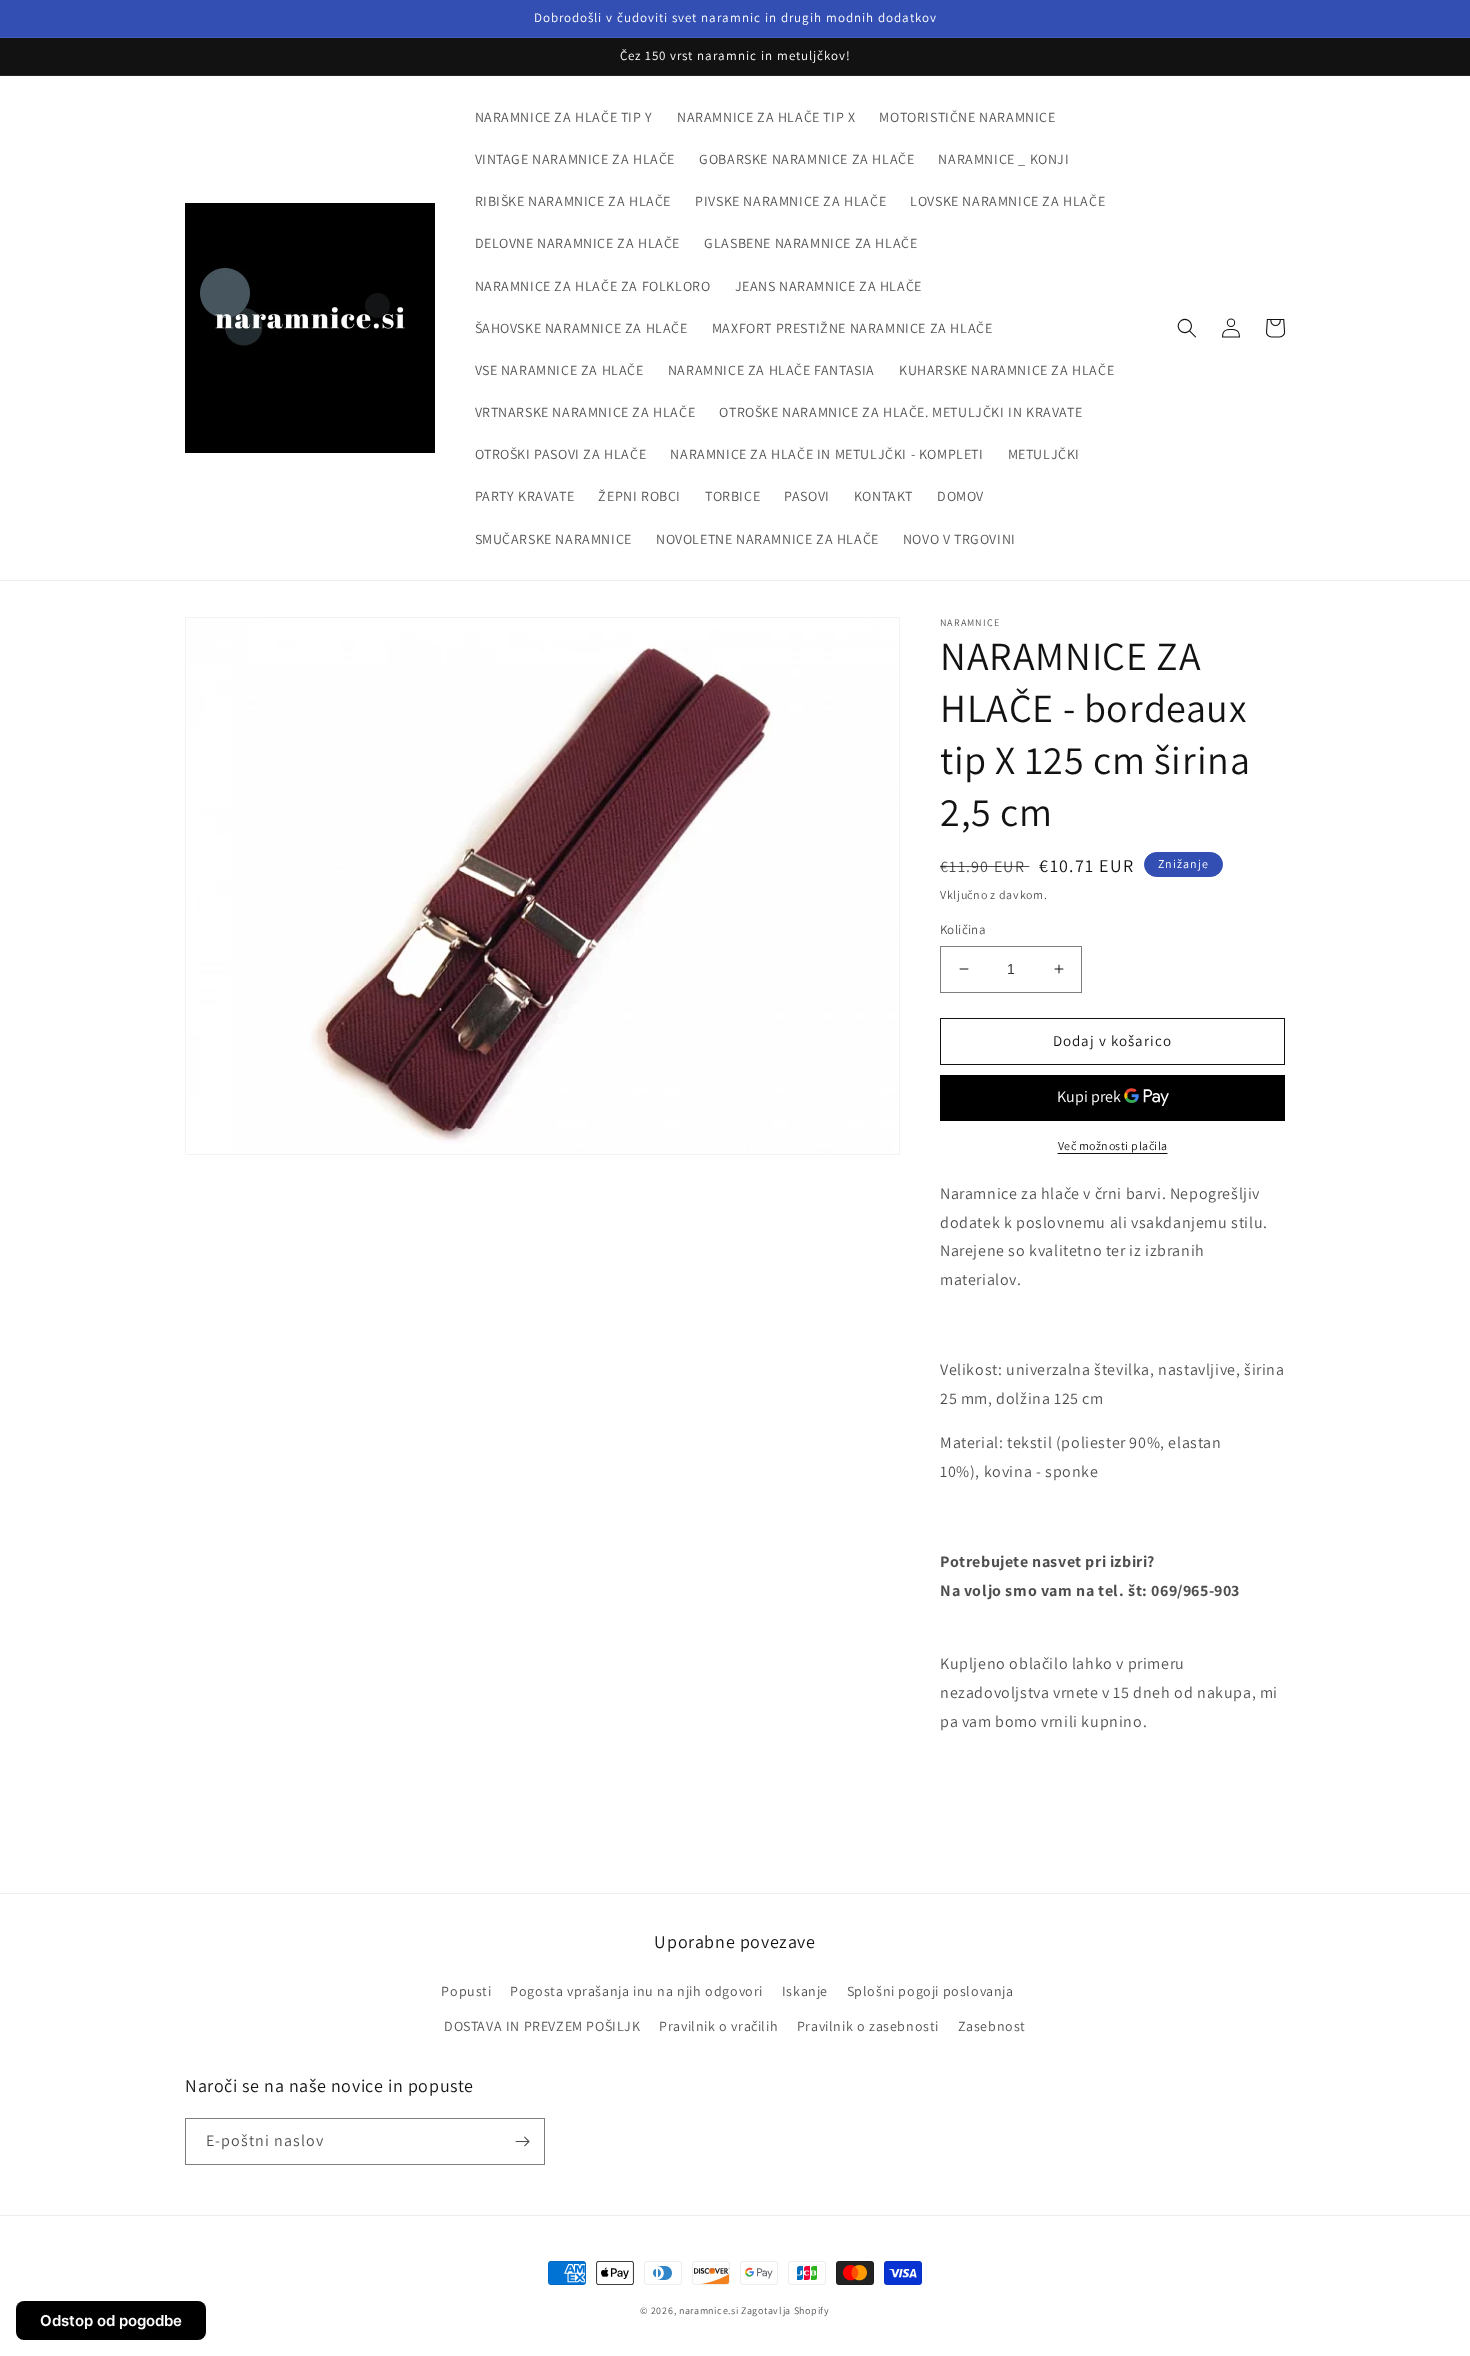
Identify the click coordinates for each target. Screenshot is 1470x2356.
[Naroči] (522, 2141)
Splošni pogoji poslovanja (930, 1991)
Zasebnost (992, 2026)
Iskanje (805, 1991)
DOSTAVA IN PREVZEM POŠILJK (542, 2026)
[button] (1187, 328)
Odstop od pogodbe (111, 2320)
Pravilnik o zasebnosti (868, 2026)
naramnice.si (708, 2310)
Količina (963, 929)
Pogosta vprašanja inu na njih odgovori (636, 1991)
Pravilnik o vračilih (718, 2026)
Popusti (466, 1991)
